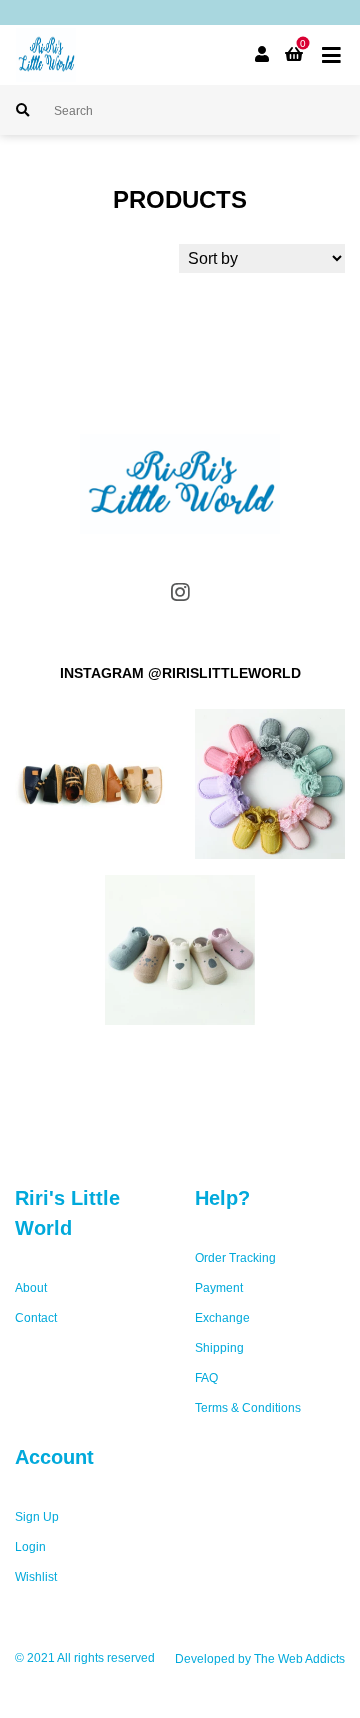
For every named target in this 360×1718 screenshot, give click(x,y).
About (31, 1288)
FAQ (206, 1378)
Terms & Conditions (248, 1408)
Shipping (219, 1348)
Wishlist (36, 1577)
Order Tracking (235, 1258)
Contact (36, 1318)
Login (30, 1547)
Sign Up (37, 1517)
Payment (219, 1288)
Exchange (222, 1318)
